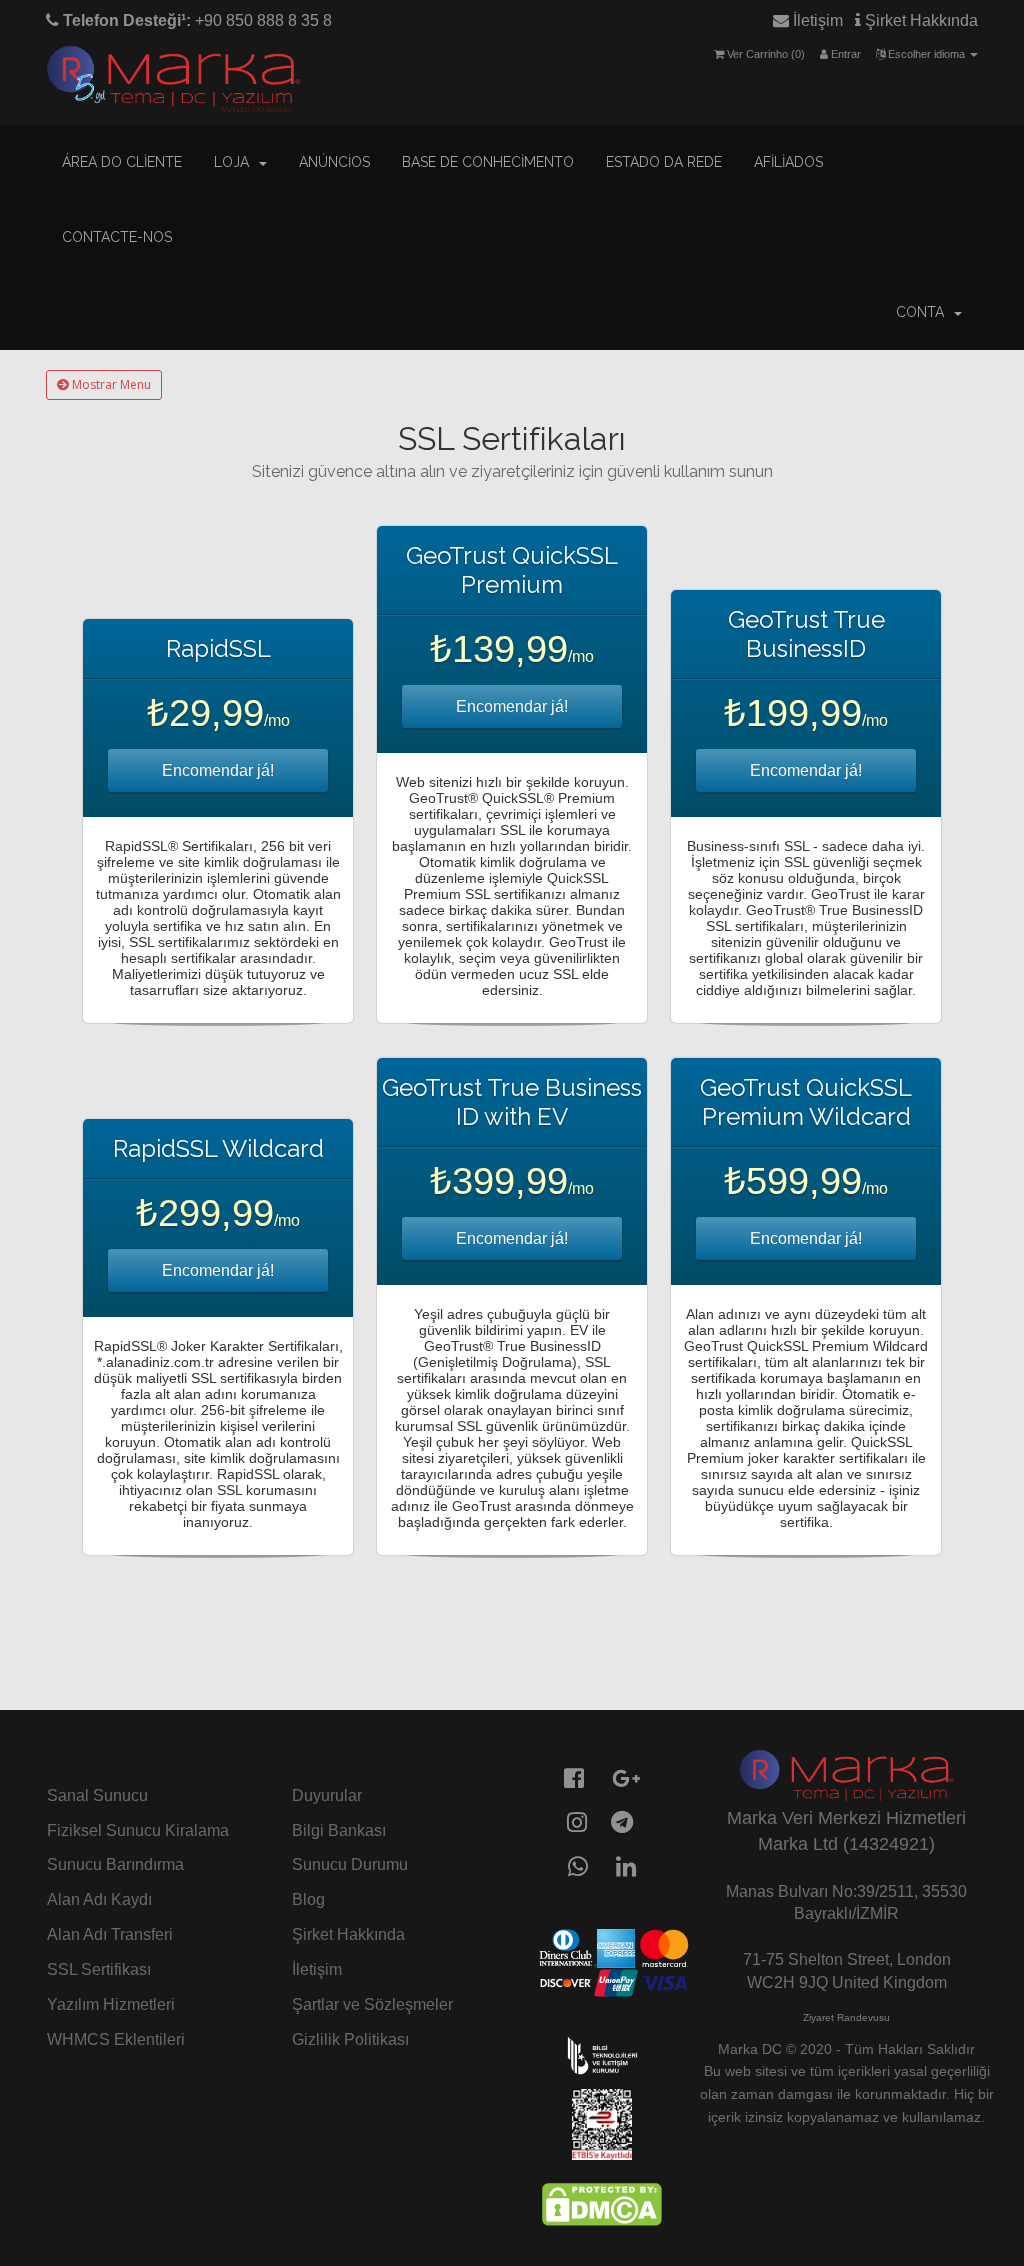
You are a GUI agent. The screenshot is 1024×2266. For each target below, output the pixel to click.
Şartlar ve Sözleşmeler (372, 2004)
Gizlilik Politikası (350, 2039)
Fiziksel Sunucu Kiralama (138, 1830)
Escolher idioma (926, 54)
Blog (308, 1899)
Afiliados (788, 162)
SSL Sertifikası (99, 1969)
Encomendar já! (218, 770)
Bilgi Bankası (339, 1830)
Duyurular (327, 1795)
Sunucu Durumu (350, 1864)
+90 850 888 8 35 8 (195, 20)
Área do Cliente (122, 162)
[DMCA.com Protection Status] (602, 2202)
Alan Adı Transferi (110, 1934)
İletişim (816, 20)
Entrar (844, 54)
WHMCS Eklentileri (116, 2039)
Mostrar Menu (110, 384)
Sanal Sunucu (97, 1795)
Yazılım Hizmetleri (111, 2004)
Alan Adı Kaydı (99, 1899)
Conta (924, 312)
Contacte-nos (117, 237)
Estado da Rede (664, 162)
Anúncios (334, 162)
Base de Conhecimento (488, 162)
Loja (235, 162)
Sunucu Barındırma (115, 1864)
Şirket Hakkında (919, 20)
